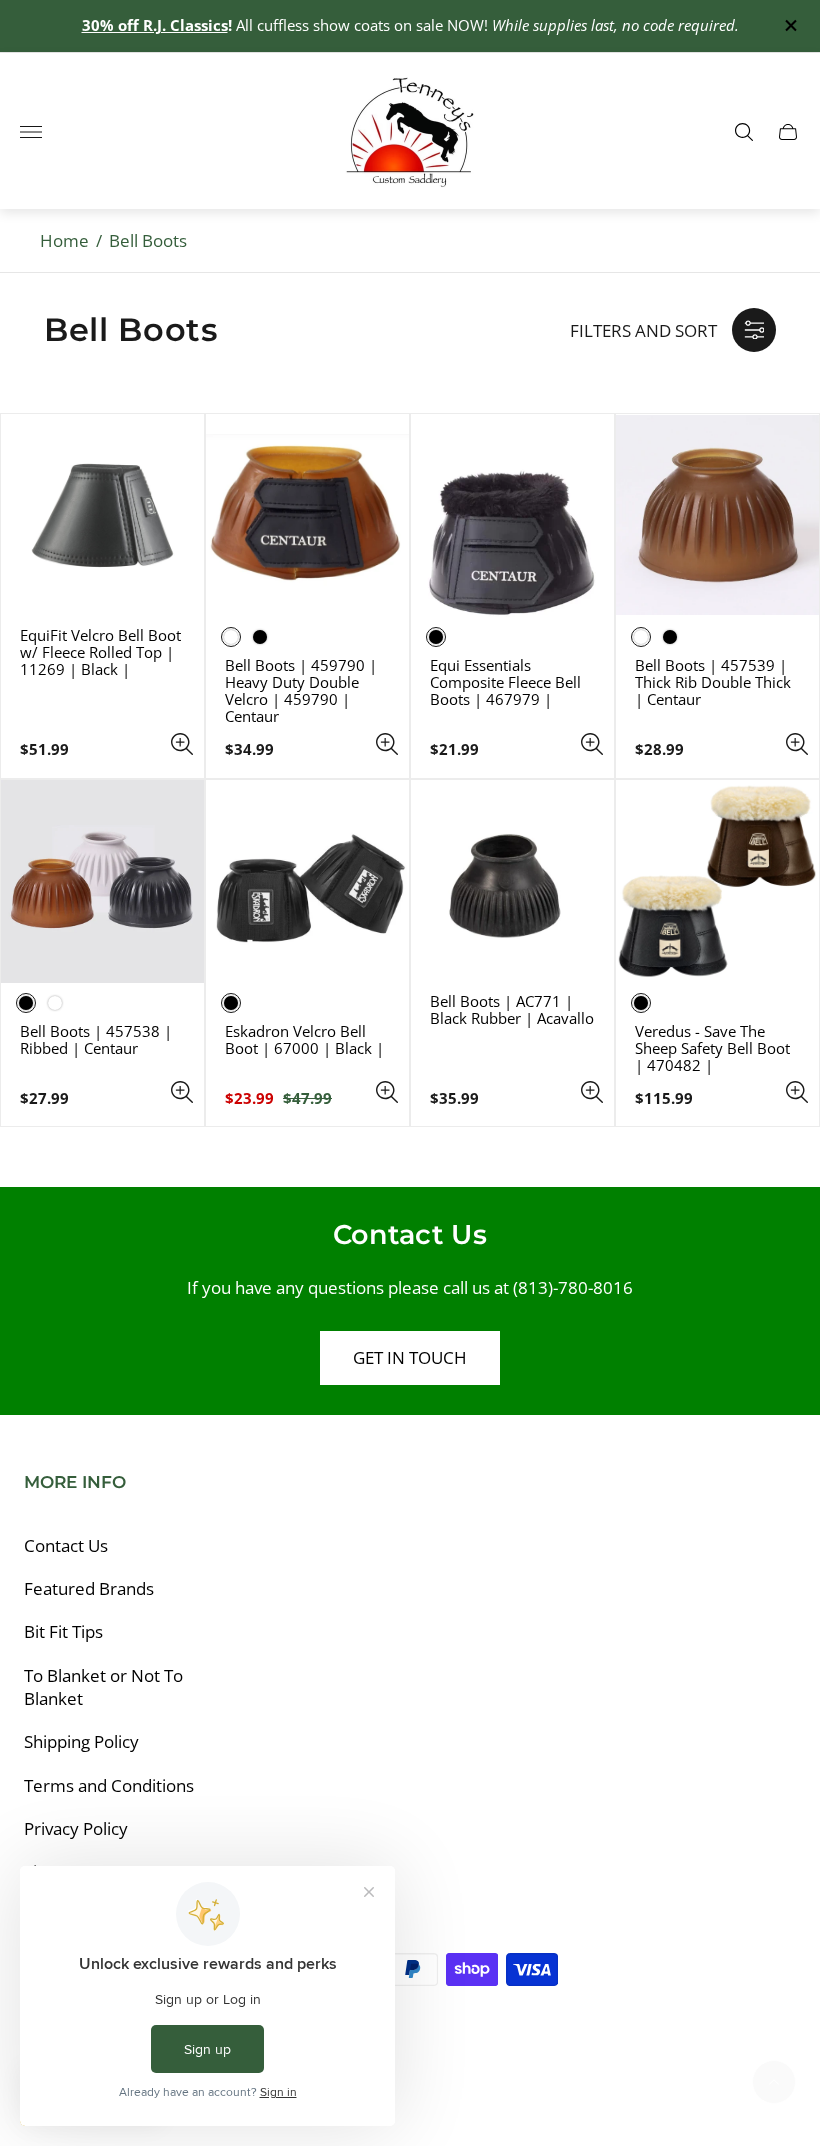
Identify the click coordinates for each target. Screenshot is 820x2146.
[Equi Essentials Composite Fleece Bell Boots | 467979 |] (512, 515)
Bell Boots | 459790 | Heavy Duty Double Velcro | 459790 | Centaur (301, 691)
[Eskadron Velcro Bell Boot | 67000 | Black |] (307, 881)
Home (64, 240)
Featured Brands (89, 1588)
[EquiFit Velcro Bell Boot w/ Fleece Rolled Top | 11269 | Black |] (102, 515)
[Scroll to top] (774, 2082)
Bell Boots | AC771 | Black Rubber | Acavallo (512, 1010)
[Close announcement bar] (789, 25)
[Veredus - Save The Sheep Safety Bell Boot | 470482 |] (717, 881)
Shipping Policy (81, 1741)
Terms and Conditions (109, 1785)
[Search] (744, 132)
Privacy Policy (76, 1828)
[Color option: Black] (260, 637)
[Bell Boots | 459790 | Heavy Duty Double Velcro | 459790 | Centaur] (307, 515)
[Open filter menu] (754, 330)
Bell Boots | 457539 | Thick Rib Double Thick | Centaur (713, 682)
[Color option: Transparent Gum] (55, 1003)
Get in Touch (410, 1357)
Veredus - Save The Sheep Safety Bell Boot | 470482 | (712, 1048)
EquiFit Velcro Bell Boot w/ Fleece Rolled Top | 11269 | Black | (100, 652)
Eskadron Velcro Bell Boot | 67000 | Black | (304, 1040)
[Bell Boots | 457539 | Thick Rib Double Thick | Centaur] (717, 515)
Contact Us (66, 1545)
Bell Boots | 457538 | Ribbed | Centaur (96, 1040)
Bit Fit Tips (63, 1631)
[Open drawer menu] (31, 132)
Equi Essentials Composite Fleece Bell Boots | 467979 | (505, 682)
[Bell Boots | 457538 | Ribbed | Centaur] (102, 881)
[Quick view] (182, 744)
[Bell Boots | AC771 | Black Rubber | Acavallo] (512, 881)
